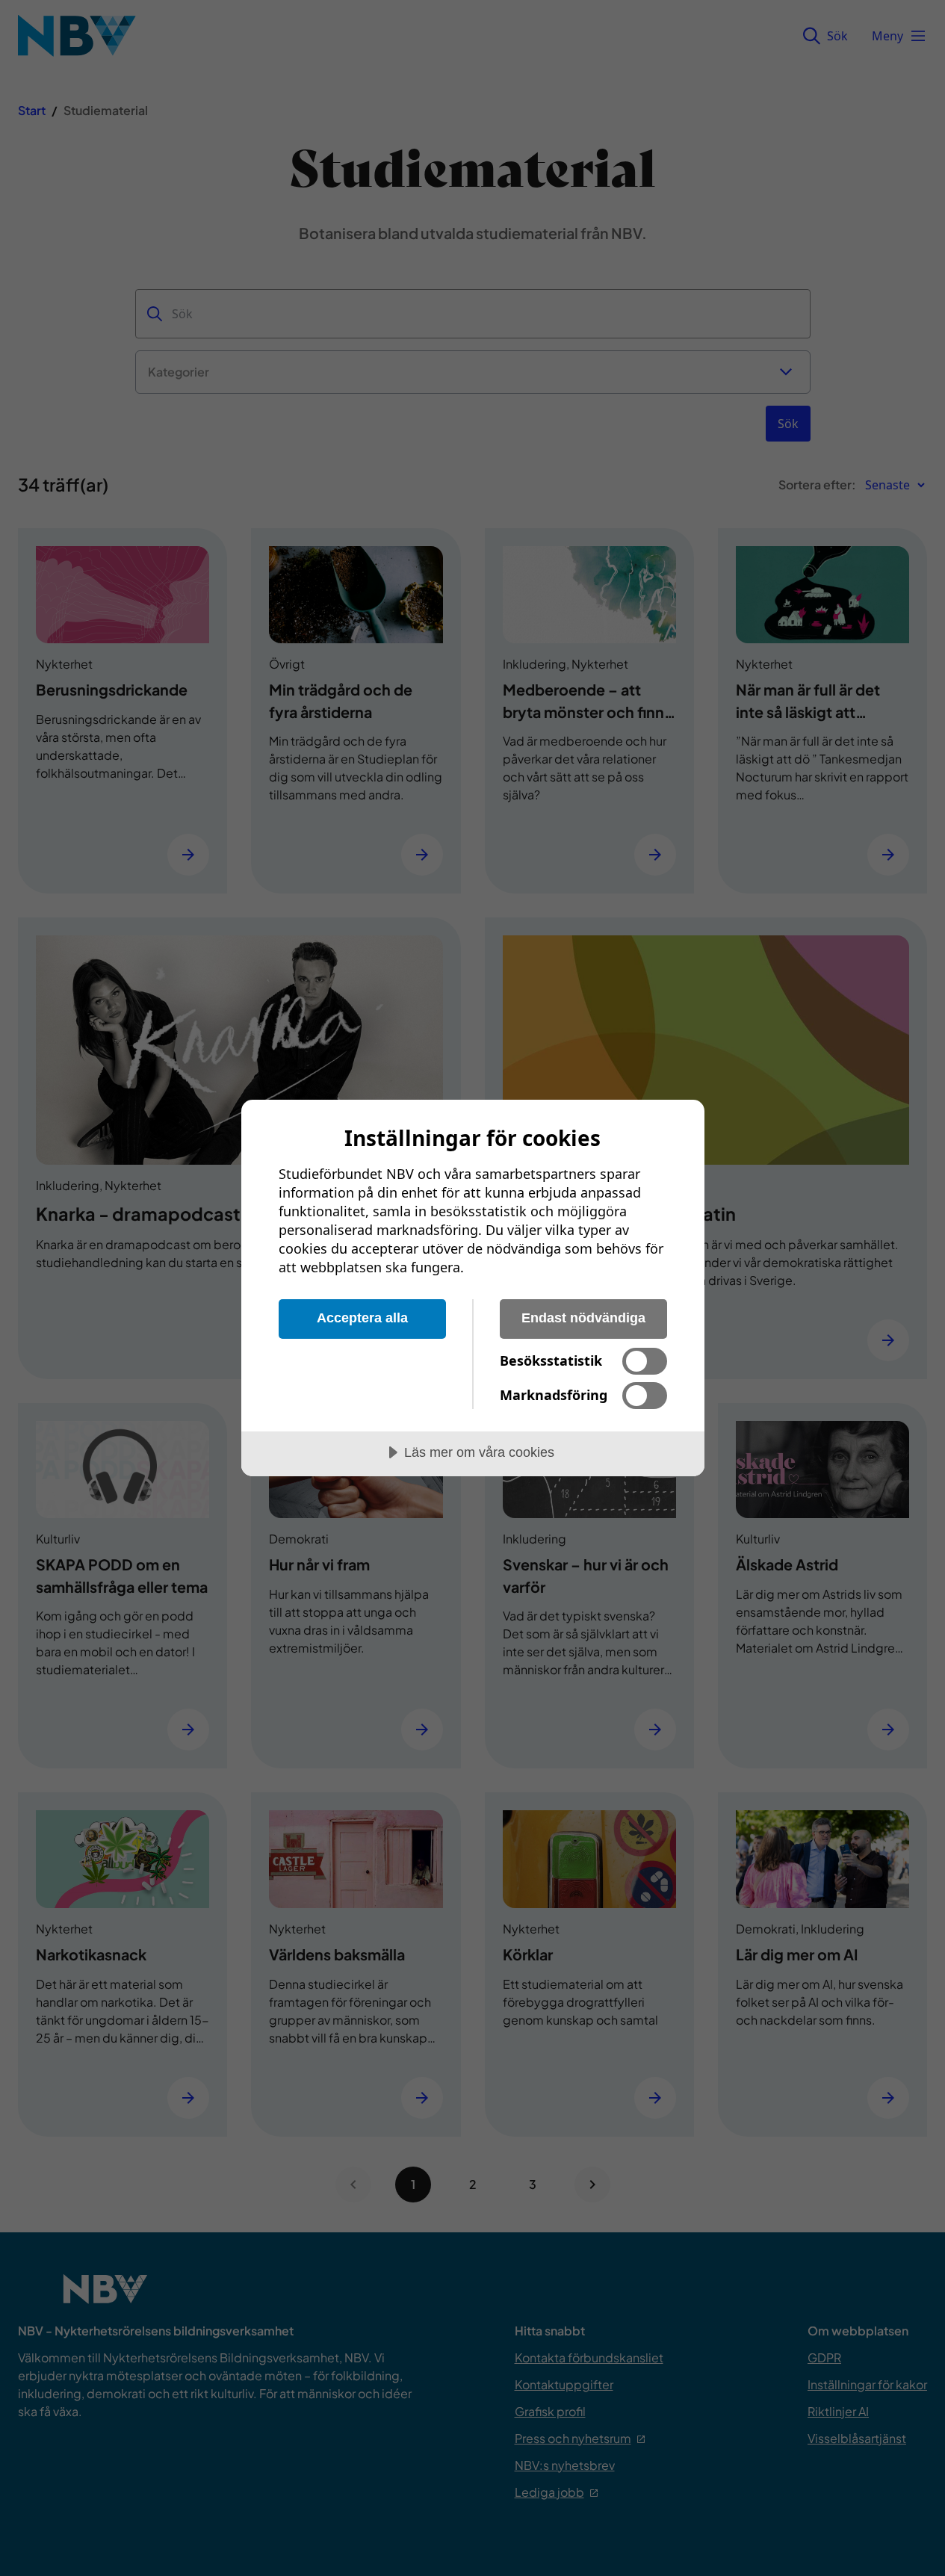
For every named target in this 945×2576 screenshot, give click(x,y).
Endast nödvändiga (583, 1318)
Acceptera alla (362, 1318)
